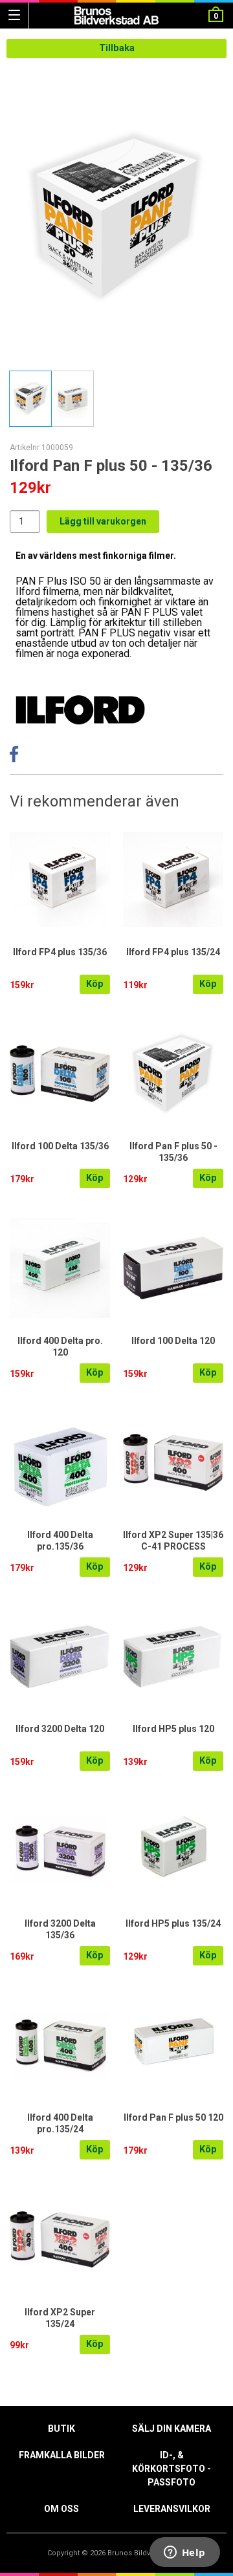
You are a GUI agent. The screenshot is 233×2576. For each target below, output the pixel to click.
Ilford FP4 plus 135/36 (60, 952)
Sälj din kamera (172, 2429)
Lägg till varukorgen (103, 521)
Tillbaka (117, 48)
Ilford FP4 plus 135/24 (173, 952)
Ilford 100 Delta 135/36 (60, 1146)
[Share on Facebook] (14, 758)
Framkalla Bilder (62, 2455)
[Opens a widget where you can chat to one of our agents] (184, 2553)
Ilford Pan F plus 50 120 (173, 2117)
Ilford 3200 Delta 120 (60, 1729)
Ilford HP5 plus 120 (173, 1729)
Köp (95, 984)
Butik (61, 2429)
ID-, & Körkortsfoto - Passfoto (172, 2469)
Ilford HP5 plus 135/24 (173, 1923)
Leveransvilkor (172, 2509)
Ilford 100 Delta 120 (173, 1341)
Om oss (61, 2509)
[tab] (30, 399)
